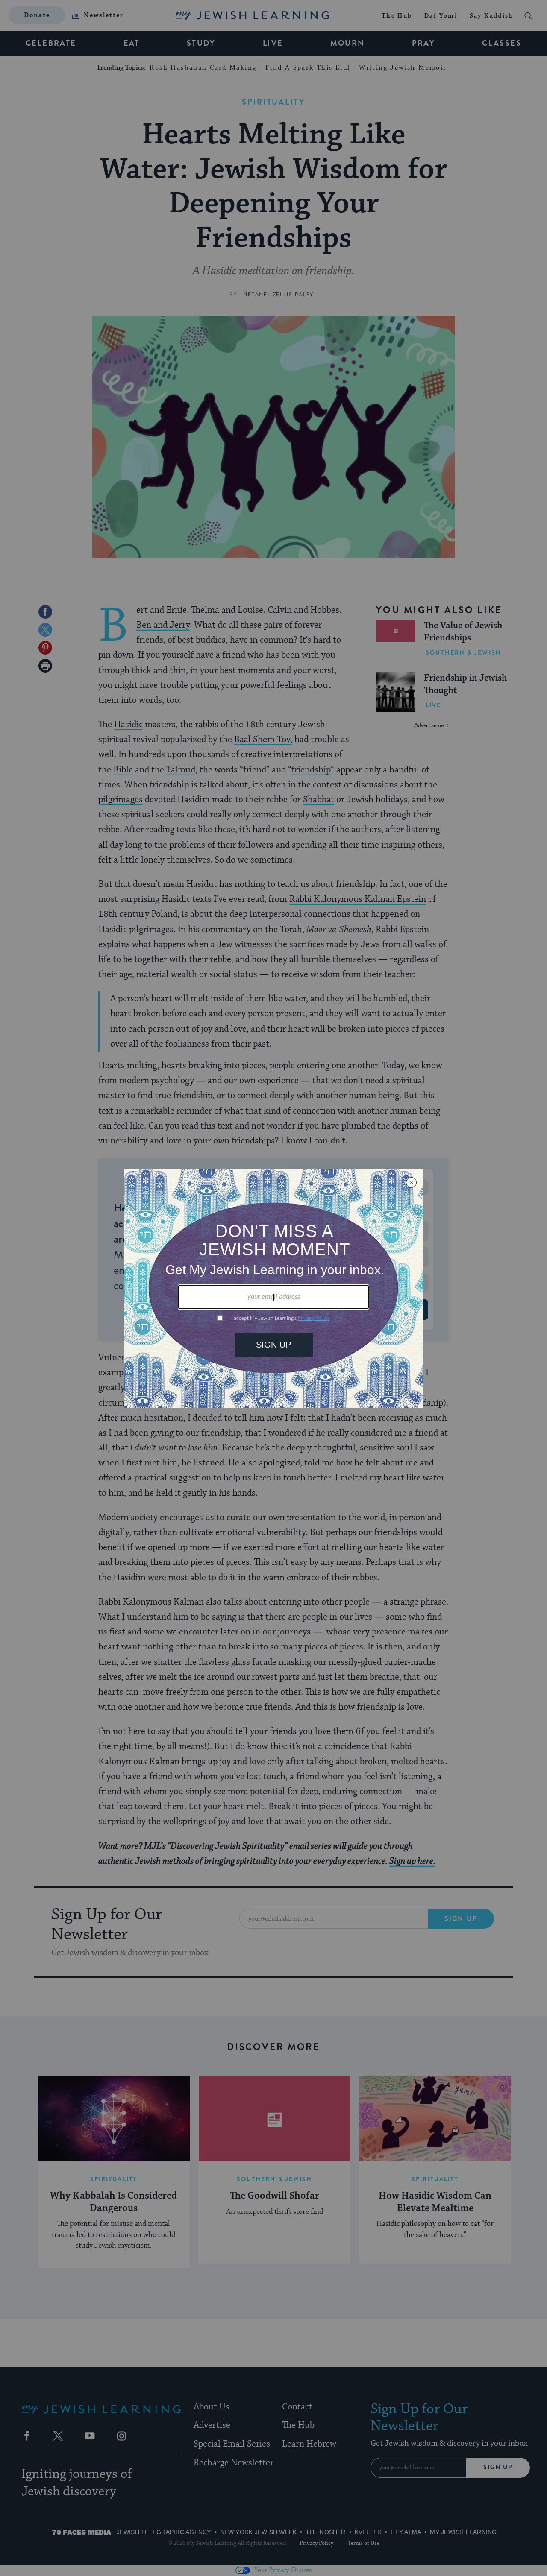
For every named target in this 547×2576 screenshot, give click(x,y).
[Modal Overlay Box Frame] (273, 1288)
